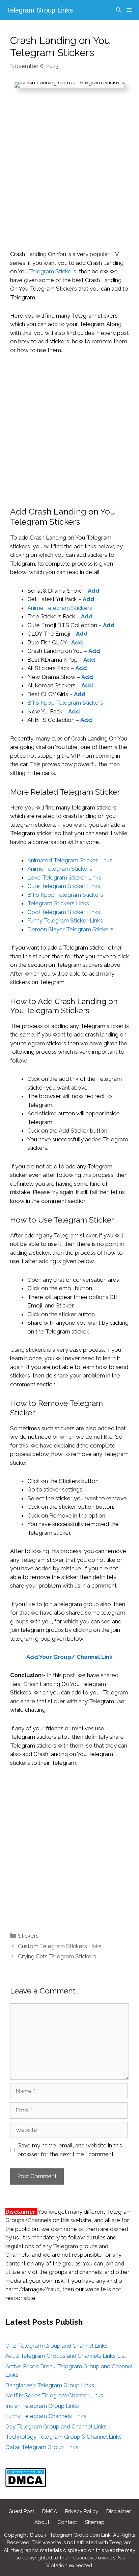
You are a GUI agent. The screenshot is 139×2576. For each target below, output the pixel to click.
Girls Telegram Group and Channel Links (57, 2346)
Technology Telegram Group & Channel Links (64, 2437)
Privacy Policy (82, 2511)
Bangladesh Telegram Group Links (50, 2385)
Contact (67, 2522)
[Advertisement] (69, 178)
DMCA (50, 2511)
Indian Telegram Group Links (42, 2406)
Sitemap (95, 2522)
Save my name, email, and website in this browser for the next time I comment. (70, 2150)
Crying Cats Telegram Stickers (57, 1956)
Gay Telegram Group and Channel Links (56, 2426)
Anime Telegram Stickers (60, 608)
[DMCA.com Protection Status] (26, 2485)
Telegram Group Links (40, 10)
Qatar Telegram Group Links (42, 2447)
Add (94, 591)
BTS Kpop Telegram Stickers (65, 703)
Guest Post (21, 2511)
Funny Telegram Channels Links (46, 2416)
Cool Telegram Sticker (57, 912)
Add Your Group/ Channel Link (69, 1657)
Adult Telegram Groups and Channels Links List (66, 2356)
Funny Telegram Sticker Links (65, 920)
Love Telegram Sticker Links (64, 877)
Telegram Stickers (53, 271)
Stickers (28, 1936)
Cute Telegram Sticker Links (64, 886)
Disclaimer (119, 2511)
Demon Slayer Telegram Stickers (70, 929)
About (42, 2522)
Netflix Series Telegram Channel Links (54, 2395)
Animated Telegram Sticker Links (70, 860)
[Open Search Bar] (118, 10)
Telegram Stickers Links (58, 903)
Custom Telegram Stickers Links (60, 1946)
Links (94, 912)
